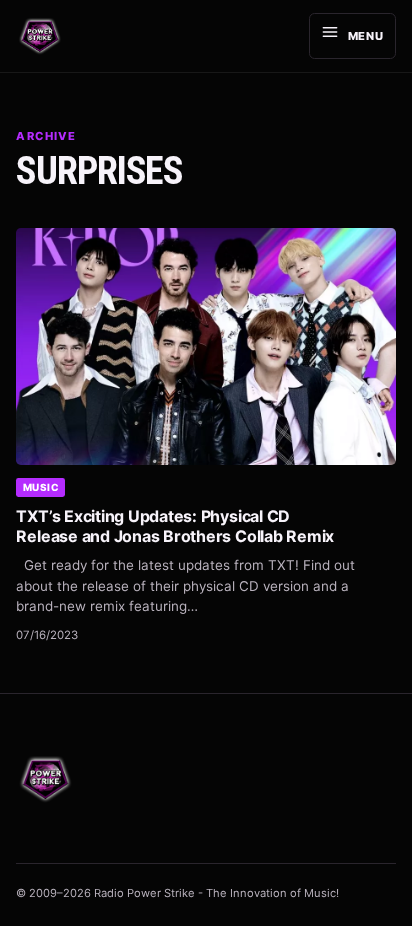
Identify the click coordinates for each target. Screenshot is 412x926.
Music (41, 487)
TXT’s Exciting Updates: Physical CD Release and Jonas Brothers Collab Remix (175, 526)
